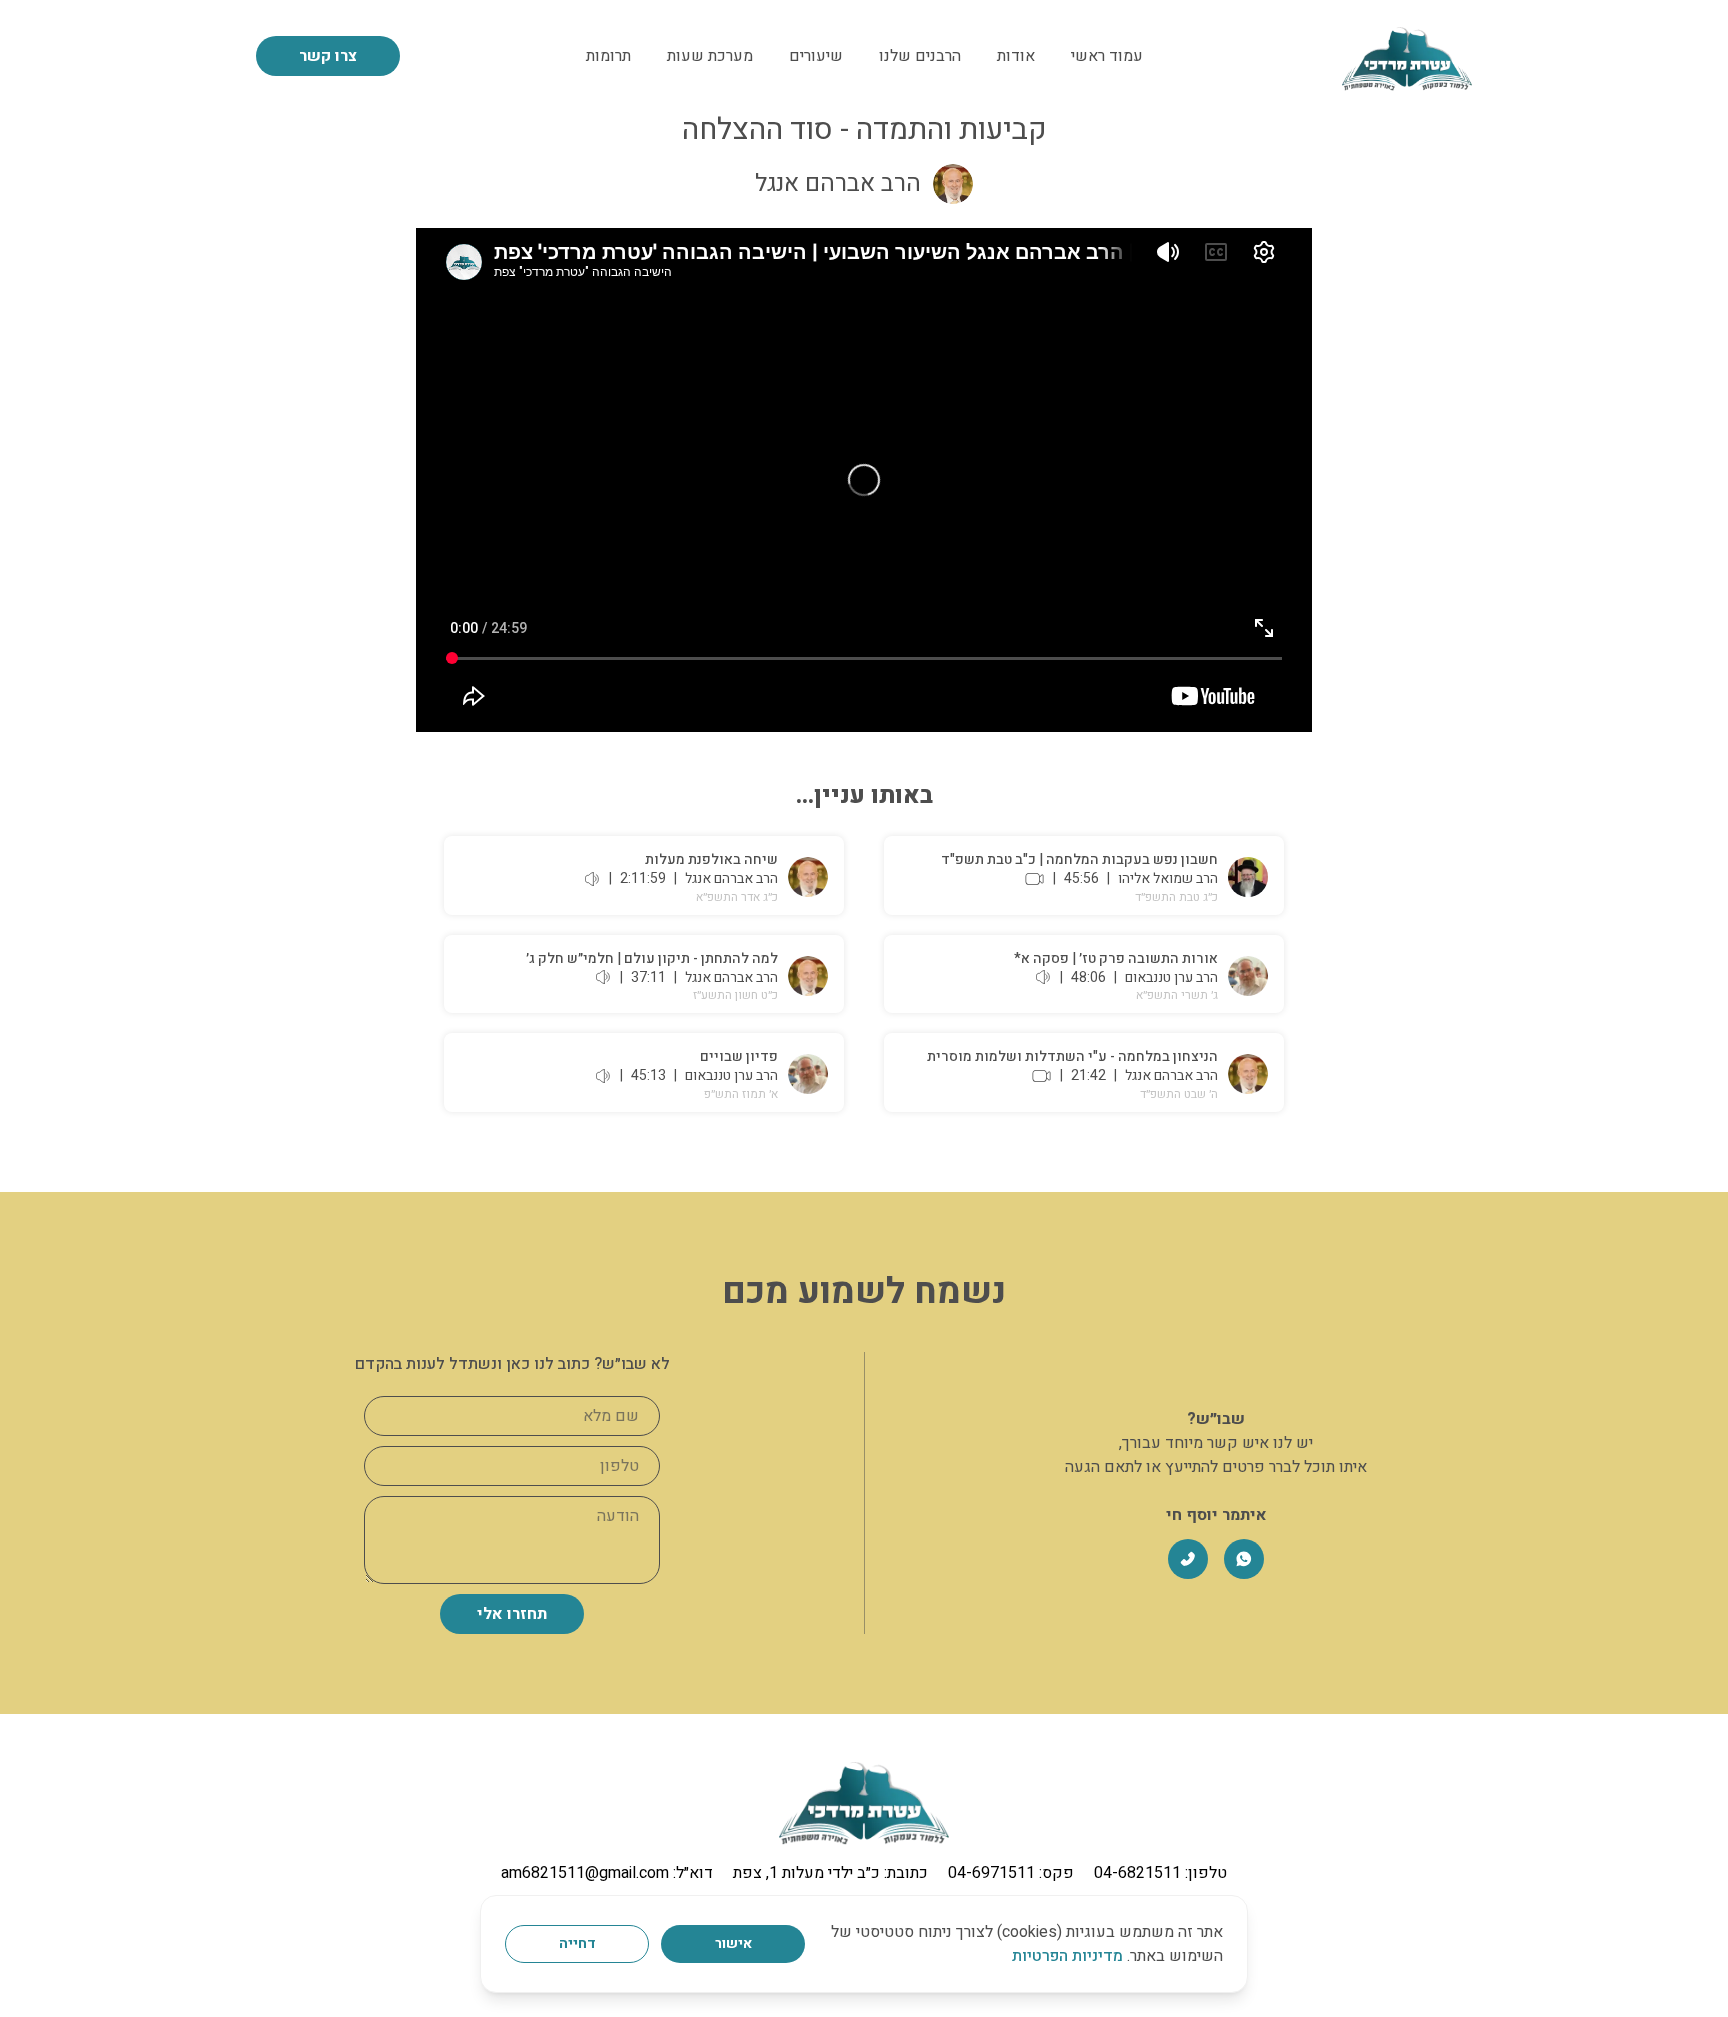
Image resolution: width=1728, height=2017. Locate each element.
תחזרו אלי (512, 1614)
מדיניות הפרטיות (1067, 1956)
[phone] (1188, 1559)
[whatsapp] (1244, 1559)
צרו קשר (328, 56)
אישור (733, 1943)
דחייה (577, 1943)
